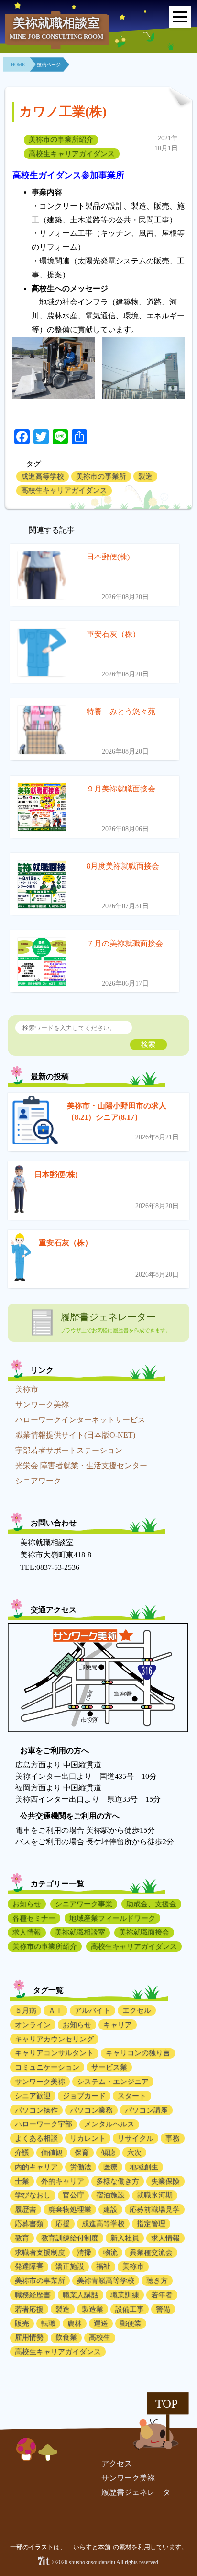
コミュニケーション (47, 2067)
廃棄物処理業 (70, 2209)
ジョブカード (84, 2096)
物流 (110, 2252)
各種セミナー (34, 1918)
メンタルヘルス (109, 2124)
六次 (134, 2153)
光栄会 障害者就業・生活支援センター (81, 1466)
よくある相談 (36, 2138)
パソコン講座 (146, 2110)
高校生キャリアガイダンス (72, 154)
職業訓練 (125, 2295)
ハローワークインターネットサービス (80, 1420)
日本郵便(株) (56, 1174)
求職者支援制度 (40, 2252)
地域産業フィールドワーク (112, 1918)
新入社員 (125, 2238)
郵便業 (131, 2324)
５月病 (26, 2010)
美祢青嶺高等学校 (106, 2281)
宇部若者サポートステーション (69, 1450)
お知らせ (27, 1904)
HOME (18, 65)
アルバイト (93, 2010)
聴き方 (157, 2281)
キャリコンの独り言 (138, 2053)
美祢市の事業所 (101, 476)
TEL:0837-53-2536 (50, 1567)
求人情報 (27, 1932)
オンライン (33, 2025)
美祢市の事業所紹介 (61, 139)
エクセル (137, 2010)
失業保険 (165, 2181)
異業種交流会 (151, 2252)
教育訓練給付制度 (70, 2238)
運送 (101, 2324)
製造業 (93, 2309)
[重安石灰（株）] (21, 1259)
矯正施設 (70, 2266)
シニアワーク (38, 1481)
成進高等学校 (43, 476)
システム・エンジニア (113, 2082)
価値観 (52, 2153)
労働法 (81, 2167)
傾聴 (108, 2153)
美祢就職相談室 (80, 1932)
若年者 (162, 2295)
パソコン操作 (36, 2110)
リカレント (88, 2138)
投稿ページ (49, 65)
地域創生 (144, 2167)
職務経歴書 (33, 2295)
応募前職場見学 (155, 2209)
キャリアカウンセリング (54, 2039)
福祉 (103, 2266)
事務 (173, 2138)
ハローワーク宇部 (44, 2124)
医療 (110, 2167)
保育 (82, 2153)
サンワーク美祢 (42, 1404)
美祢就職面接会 (144, 1932)
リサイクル (136, 2138)
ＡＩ (55, 2010)
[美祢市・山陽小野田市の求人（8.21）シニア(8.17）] (35, 1122)
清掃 (84, 2252)
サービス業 (109, 2067)
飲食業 (66, 2337)
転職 (48, 2324)
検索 (148, 1044)
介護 (22, 2153)
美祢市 (27, 1389)
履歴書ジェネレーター (140, 2492)
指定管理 (151, 2224)
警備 (163, 2309)
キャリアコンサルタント (54, 2053)
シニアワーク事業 (84, 1904)
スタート (132, 2096)
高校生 (100, 2337)
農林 (75, 2324)
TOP (167, 2403)
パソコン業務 (91, 2110)
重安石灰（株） (66, 1243)
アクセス (117, 2464)
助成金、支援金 (151, 1904)
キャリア (118, 2025)
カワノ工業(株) (63, 112)
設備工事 (130, 2309)
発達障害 (29, 2266)
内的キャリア (36, 2167)
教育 (22, 2238)
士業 (22, 2181)
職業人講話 (81, 2295)
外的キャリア (63, 2181)
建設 (110, 2209)
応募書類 (29, 2224)
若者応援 (29, 2309)
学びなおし (33, 2195)
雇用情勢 (29, 2337)
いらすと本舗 (93, 2547)
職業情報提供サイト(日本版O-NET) (75, 1435)
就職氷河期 (155, 2195)
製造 (145, 476)
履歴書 (26, 2209)
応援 (63, 2224)
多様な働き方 (118, 2181)
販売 (22, 2324)
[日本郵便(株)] (19, 1191)
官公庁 (73, 2195)
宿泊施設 (110, 2195)
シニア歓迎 (33, 2096)
